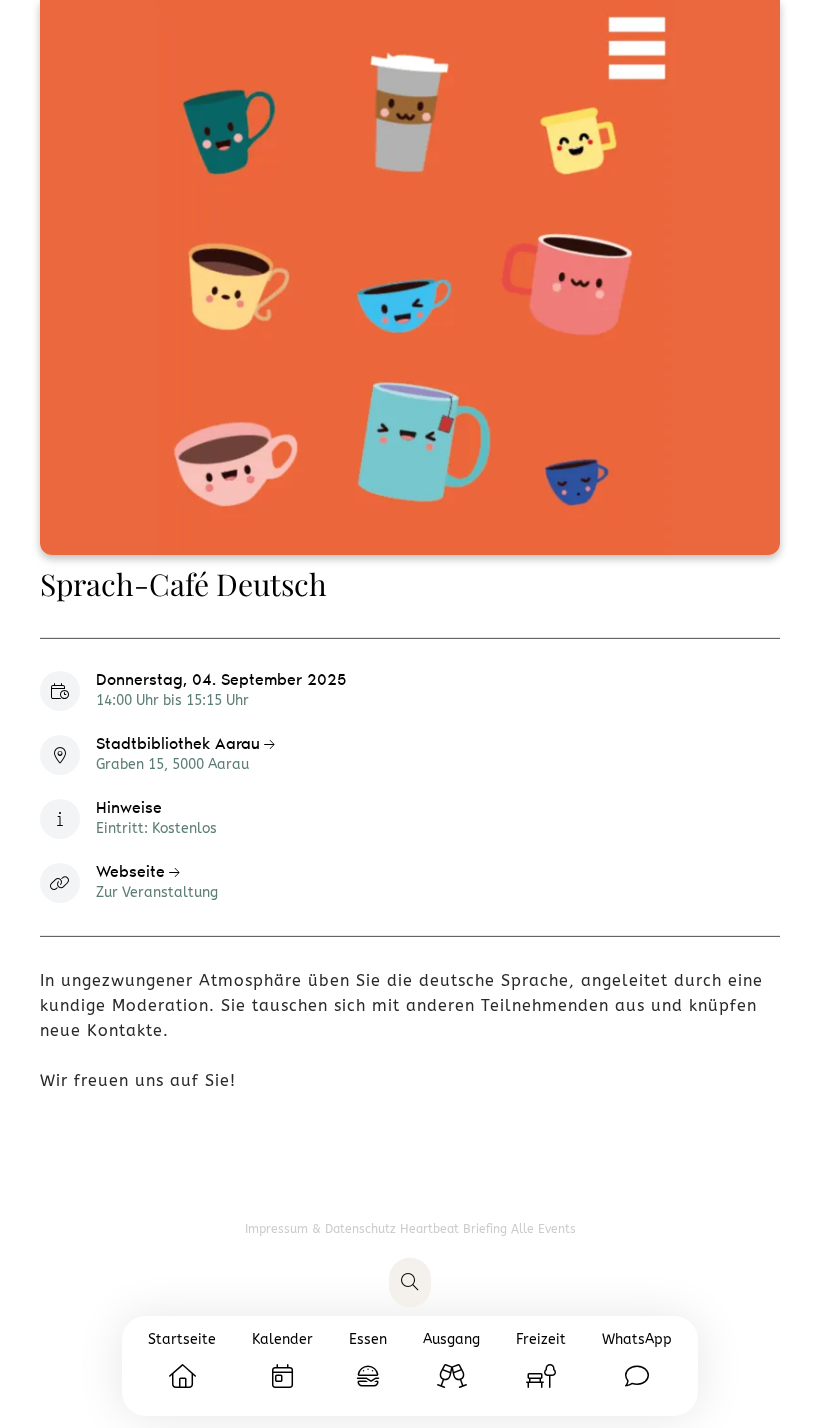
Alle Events (543, 1229)
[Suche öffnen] (410, 1283)
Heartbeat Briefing (455, 1229)
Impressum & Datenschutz (322, 1229)
